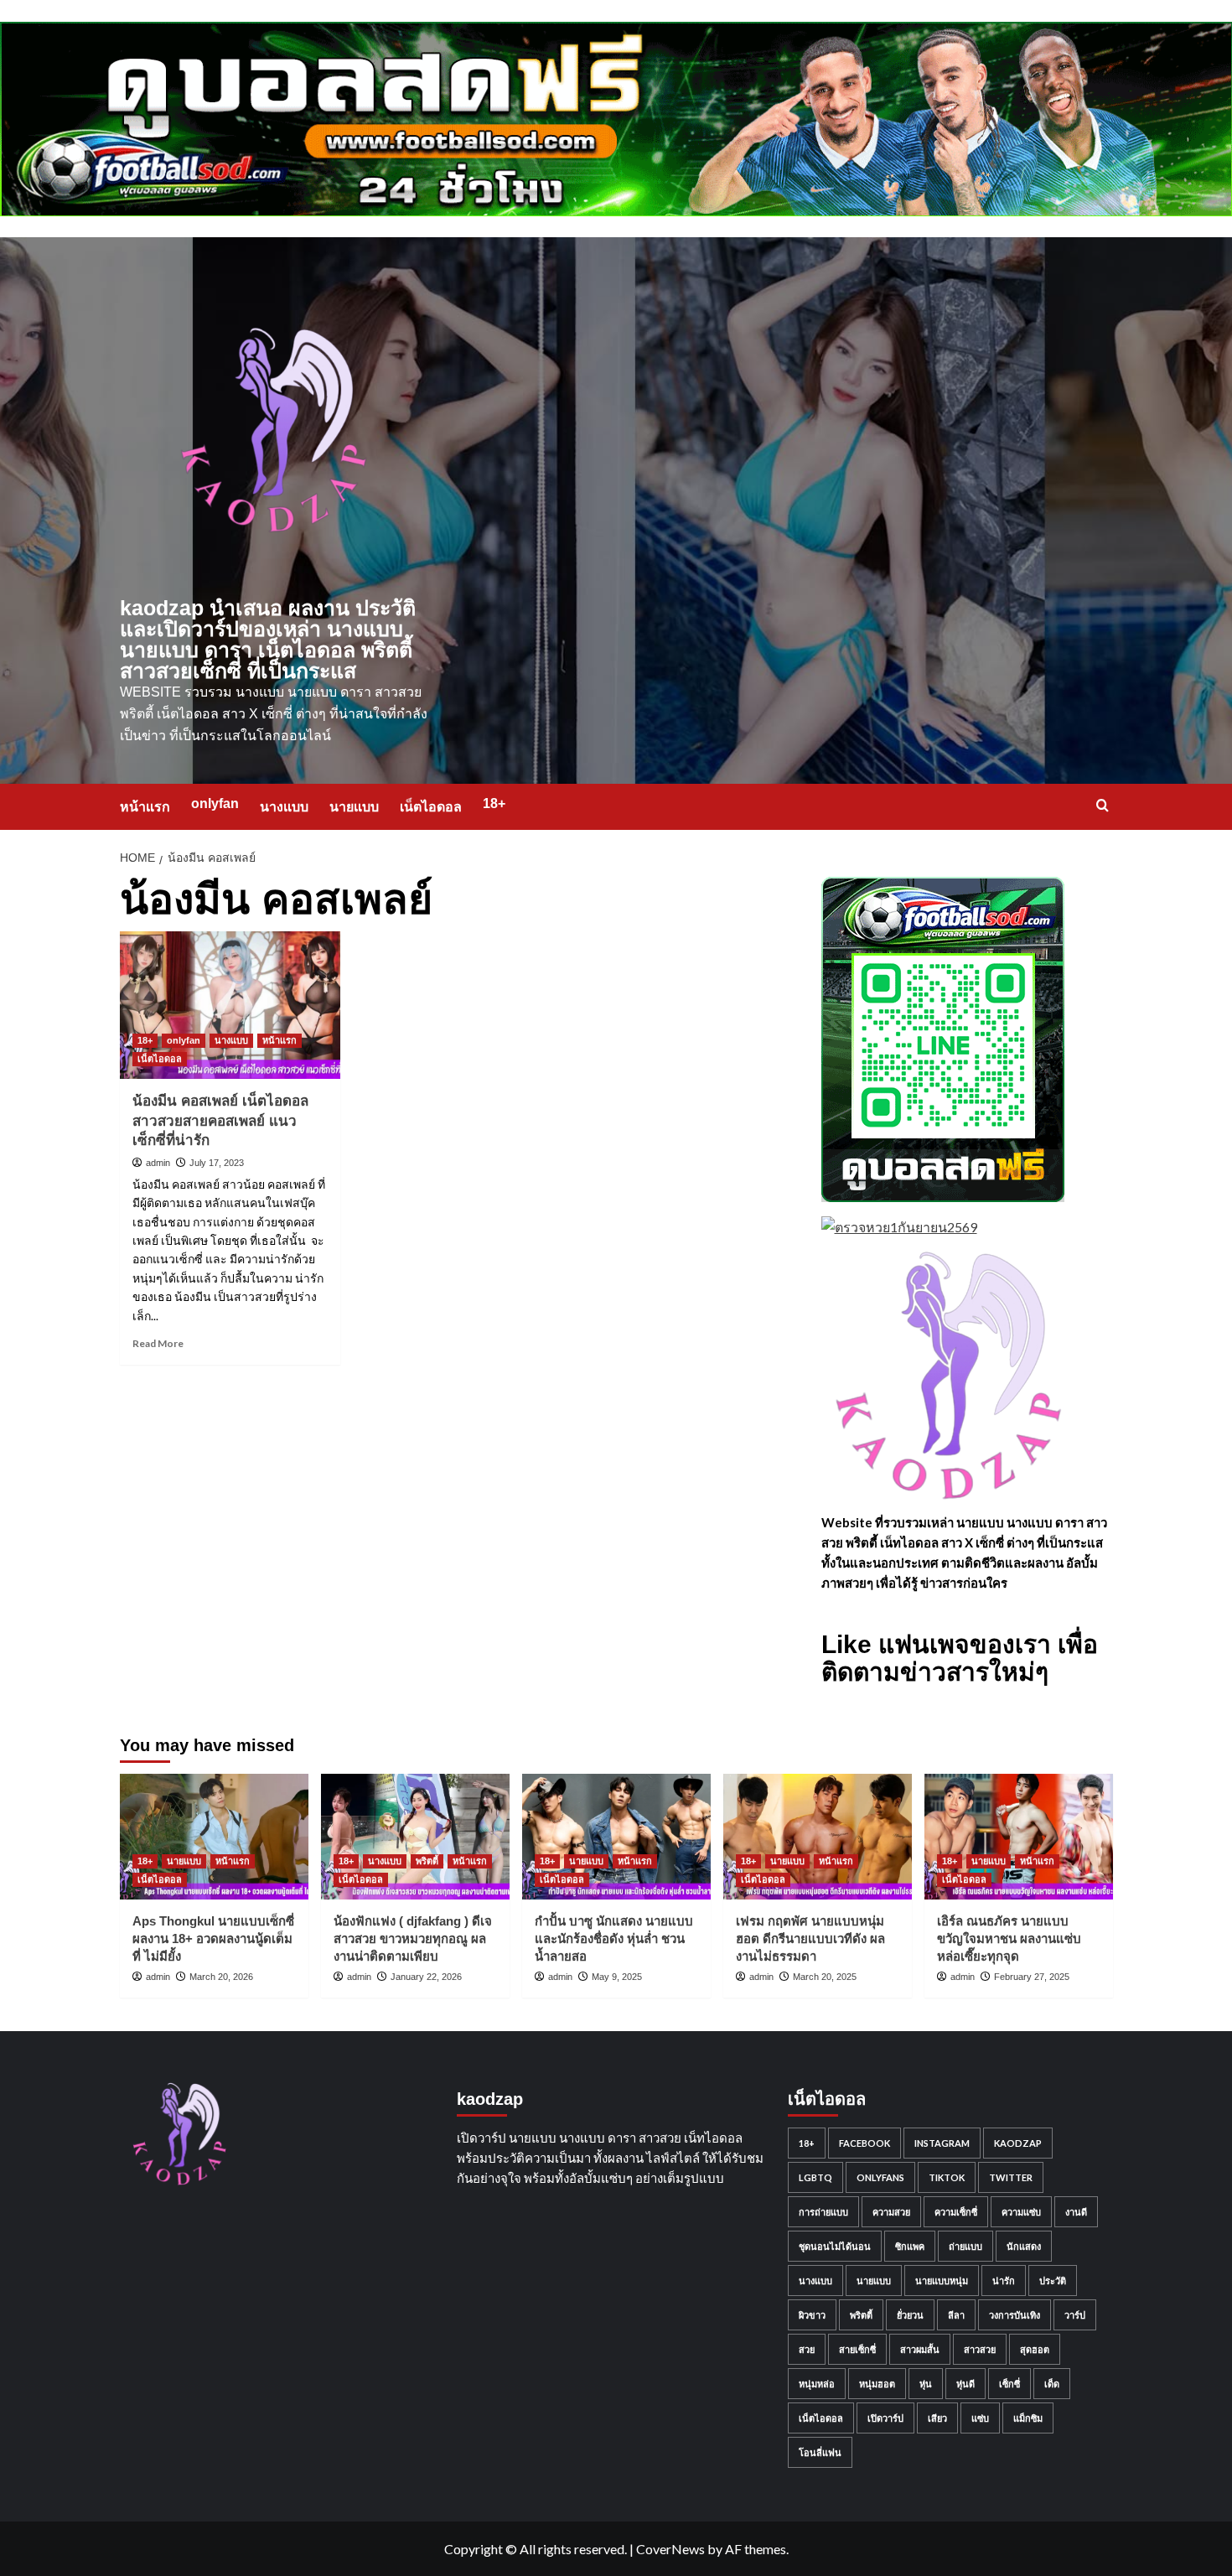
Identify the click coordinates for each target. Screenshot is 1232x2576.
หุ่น (926, 2384)
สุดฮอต (1035, 2349)
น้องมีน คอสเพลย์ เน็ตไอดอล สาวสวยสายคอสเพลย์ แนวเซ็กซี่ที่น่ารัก (220, 1121)
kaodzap (1018, 2143)
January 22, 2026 (426, 1977)
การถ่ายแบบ (823, 2212)
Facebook (864, 2143)
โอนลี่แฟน (820, 2452)
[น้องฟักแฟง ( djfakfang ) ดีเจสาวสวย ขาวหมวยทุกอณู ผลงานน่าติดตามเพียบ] (415, 1837)
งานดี (1076, 2212)
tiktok (947, 2177)
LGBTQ (815, 2177)
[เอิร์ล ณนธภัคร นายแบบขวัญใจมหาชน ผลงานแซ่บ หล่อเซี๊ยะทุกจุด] (1019, 1837)
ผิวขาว (812, 2315)
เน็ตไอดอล (431, 807)
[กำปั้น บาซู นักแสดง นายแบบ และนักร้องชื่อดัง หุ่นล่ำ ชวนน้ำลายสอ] (616, 1837)
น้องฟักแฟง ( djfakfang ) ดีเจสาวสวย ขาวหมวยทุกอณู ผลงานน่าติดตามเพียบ (413, 1938)
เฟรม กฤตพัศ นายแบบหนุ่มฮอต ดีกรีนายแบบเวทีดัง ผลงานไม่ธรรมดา (810, 1938)
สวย (807, 2349)
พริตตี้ (427, 1861)
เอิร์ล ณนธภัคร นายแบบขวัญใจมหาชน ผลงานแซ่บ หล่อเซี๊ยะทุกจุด (1009, 1938)
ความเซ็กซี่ (956, 2212)
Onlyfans (880, 2177)
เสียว (937, 2418)
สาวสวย (980, 2349)
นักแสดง (1024, 2246)
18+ (494, 803)
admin (158, 1163)
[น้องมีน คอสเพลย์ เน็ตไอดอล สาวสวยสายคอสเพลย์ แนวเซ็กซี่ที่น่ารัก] (230, 1005)
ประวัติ (1053, 2281)
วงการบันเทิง (1015, 2315)
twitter (1011, 2177)
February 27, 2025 (1032, 1977)
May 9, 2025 (617, 1977)
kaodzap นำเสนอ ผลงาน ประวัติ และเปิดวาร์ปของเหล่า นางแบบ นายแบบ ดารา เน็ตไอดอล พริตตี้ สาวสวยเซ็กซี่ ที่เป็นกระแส (268, 639)
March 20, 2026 (221, 1977)
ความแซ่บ (1021, 2212)
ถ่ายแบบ (965, 2246)
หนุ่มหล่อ (817, 2384)
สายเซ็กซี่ (857, 2349)
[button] (1103, 805)
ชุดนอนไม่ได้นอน (835, 2246)
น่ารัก (1004, 2281)
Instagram (942, 2143)
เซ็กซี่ (1009, 2384)
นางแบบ (284, 807)
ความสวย (891, 2212)
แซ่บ (980, 2418)
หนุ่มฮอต (877, 2384)
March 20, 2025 (825, 1977)
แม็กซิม (1028, 2418)
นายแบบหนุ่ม (942, 2281)
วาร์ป (1075, 2315)
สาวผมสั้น (920, 2349)
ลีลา (956, 2315)
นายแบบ (354, 807)
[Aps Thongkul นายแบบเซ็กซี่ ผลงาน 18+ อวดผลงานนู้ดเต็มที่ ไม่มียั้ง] (214, 1837)
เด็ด (1052, 2384)
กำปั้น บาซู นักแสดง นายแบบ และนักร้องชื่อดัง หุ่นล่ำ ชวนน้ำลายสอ (614, 1938)
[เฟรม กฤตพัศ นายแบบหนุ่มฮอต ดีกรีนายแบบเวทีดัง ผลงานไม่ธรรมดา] (818, 1837)
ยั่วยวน (910, 2315)
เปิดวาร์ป (885, 2418)
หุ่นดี (965, 2384)
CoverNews (670, 2549)
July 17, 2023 (217, 1163)
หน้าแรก (145, 807)
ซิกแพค (910, 2246)
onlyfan (215, 803)
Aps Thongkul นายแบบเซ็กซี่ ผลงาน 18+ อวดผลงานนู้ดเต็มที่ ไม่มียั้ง (213, 1938)
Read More (158, 1343)
